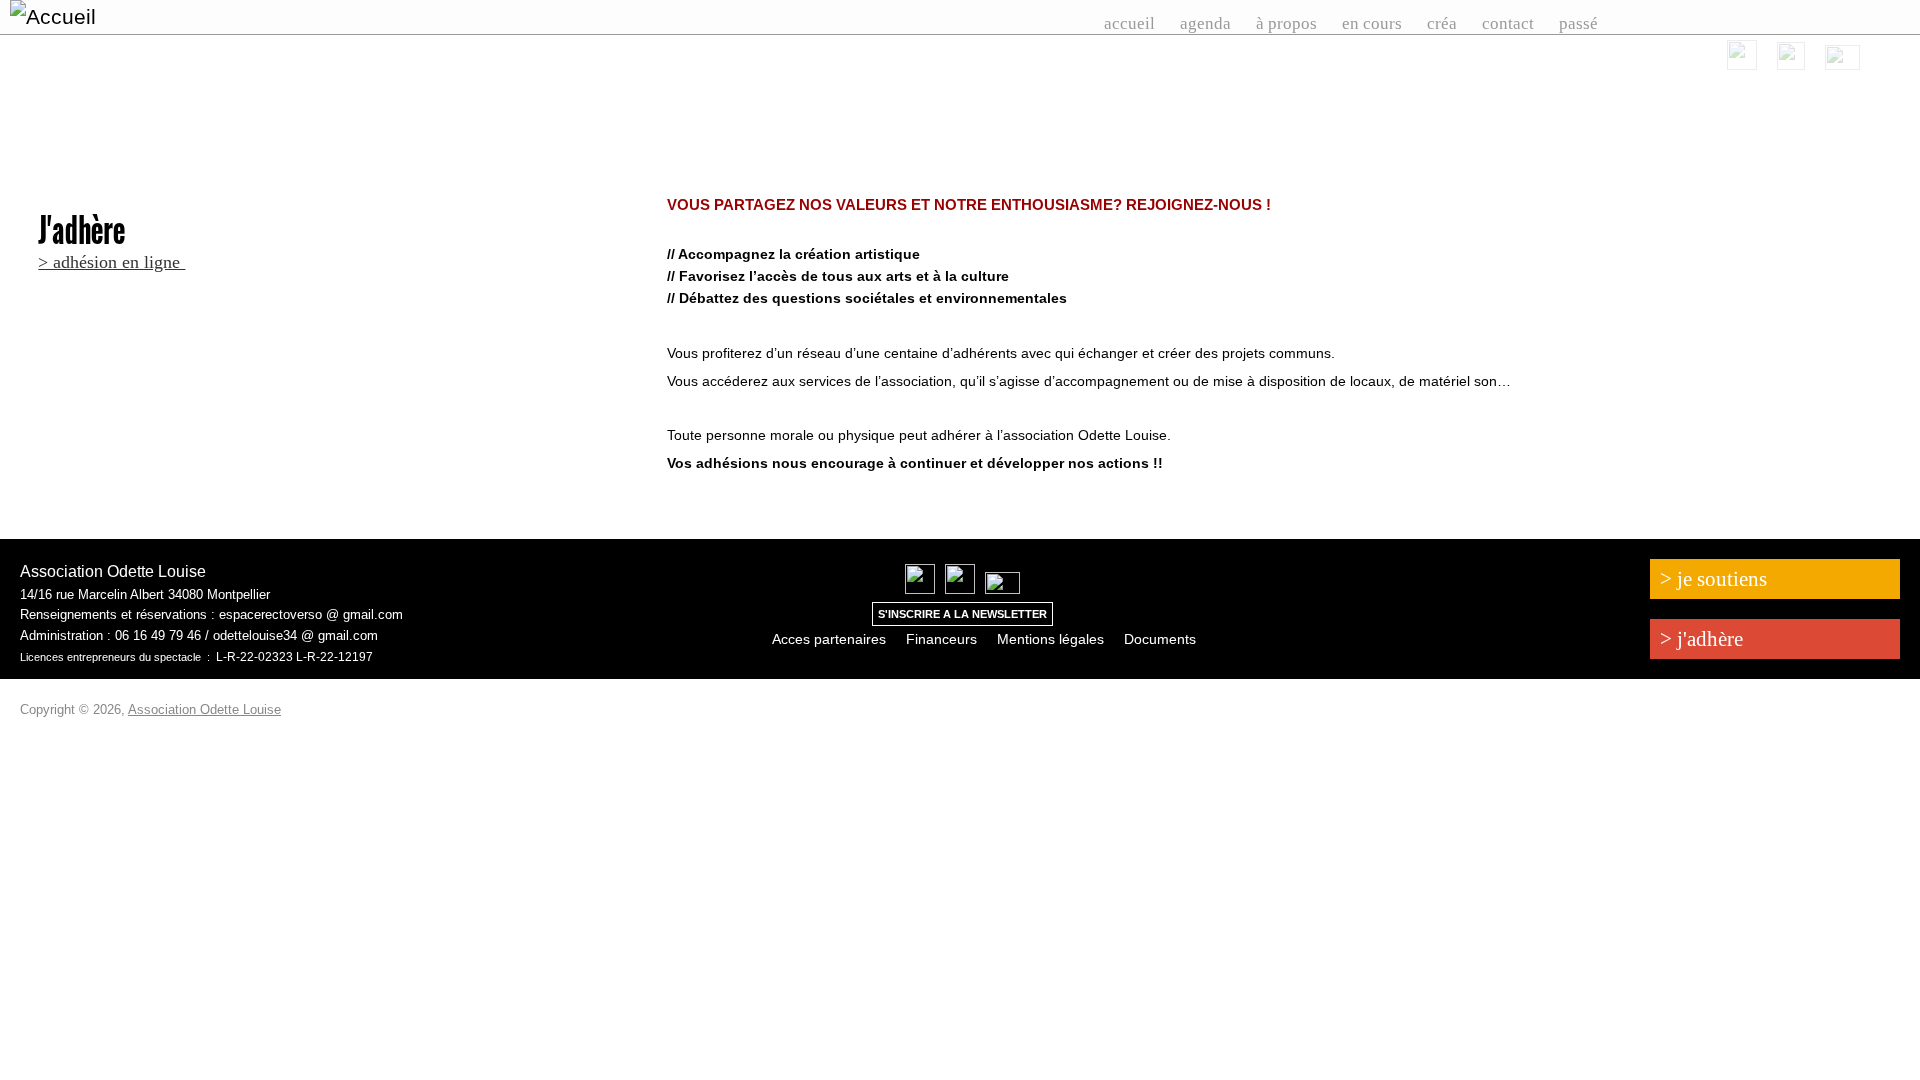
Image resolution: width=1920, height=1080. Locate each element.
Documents (1160, 639)
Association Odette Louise (204, 709)
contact (1508, 23)
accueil (1129, 23)
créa (1442, 23)
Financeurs (941, 639)
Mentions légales (1050, 639)
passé (1578, 23)
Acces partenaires (829, 639)
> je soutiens (1713, 579)
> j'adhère (1701, 639)
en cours (1372, 23)
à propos (1286, 23)
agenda (1205, 23)
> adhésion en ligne (111, 262)
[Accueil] (154, 17)
